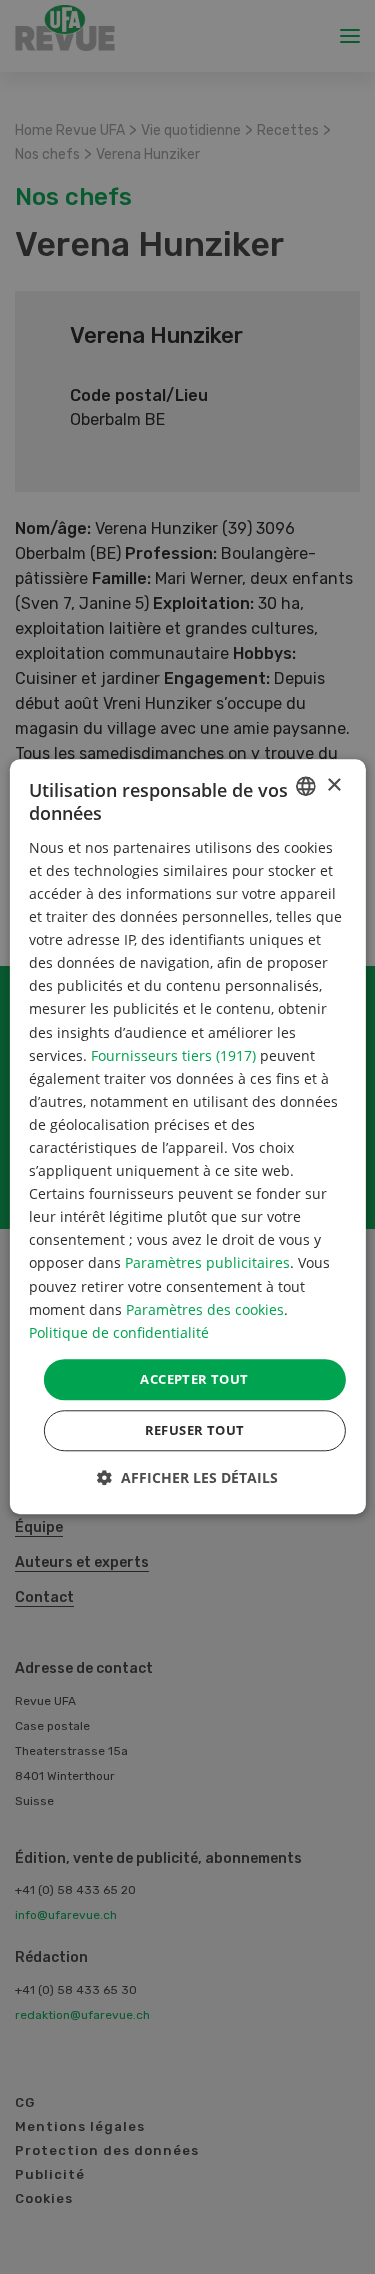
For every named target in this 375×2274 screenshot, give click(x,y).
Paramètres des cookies (205, 1309)
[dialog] (187, 1136)
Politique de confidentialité (119, 1332)
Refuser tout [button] (195, 1431)
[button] (187, 1478)
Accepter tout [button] (194, 1379)
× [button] (333, 785)
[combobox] (306, 786)
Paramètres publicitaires (207, 1263)
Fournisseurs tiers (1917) (173, 1055)
